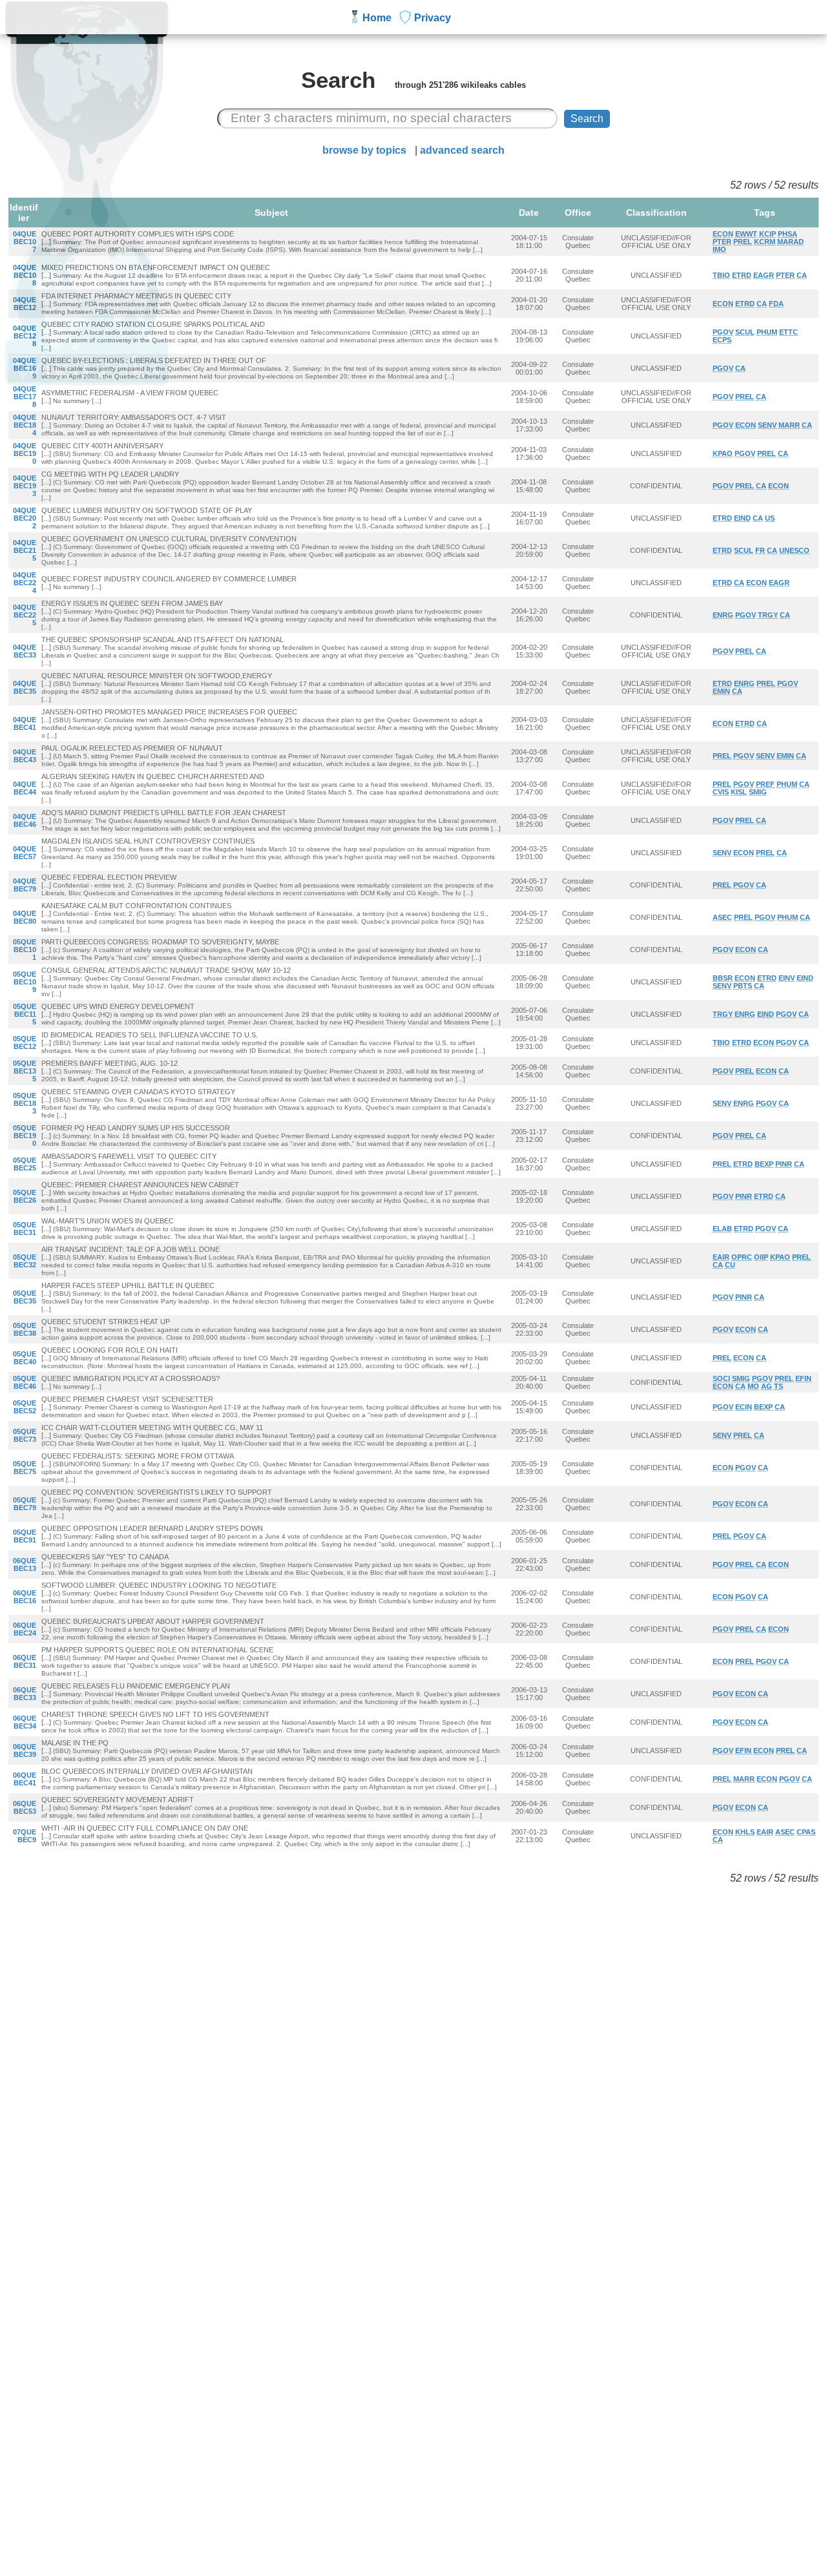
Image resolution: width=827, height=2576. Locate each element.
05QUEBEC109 (25, 982)
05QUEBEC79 (25, 1504)
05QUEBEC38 (25, 1329)
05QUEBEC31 (25, 1229)
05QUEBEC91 (25, 1536)
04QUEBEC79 (25, 885)
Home (377, 18)
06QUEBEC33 (25, 1694)
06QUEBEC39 (25, 1750)
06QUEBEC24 (25, 1629)
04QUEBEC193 (25, 486)
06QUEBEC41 (25, 1779)
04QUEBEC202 (25, 518)
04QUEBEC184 (25, 425)
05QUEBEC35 (25, 1297)
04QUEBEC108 (25, 275)
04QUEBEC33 (25, 651)
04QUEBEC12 (25, 304)
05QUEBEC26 (25, 1196)
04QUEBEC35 (25, 687)
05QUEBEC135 (25, 1071)
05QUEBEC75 (25, 1468)
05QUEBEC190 (25, 1136)
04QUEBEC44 (25, 788)
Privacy (433, 18)
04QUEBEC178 (25, 397)
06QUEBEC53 (25, 1807)
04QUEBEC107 (25, 242)
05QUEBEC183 (25, 1103)
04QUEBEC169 (25, 368)
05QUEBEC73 (25, 1435)
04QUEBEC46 (25, 820)
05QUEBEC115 (25, 1014)
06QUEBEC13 (25, 1564)
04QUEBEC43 (25, 756)
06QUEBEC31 (25, 1661)
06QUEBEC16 (25, 1597)
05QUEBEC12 (25, 1043)
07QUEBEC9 (25, 1836)
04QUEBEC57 (25, 853)
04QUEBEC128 (25, 336)
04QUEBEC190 (25, 453)
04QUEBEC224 (25, 583)
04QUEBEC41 (25, 723)
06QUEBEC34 (25, 1722)
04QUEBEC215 (25, 550)
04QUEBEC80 (25, 917)
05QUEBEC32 (25, 1261)
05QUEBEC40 (25, 1358)
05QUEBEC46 (25, 1382)
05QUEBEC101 (25, 950)
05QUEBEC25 (25, 1164)
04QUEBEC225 (25, 615)
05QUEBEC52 (25, 1407)
